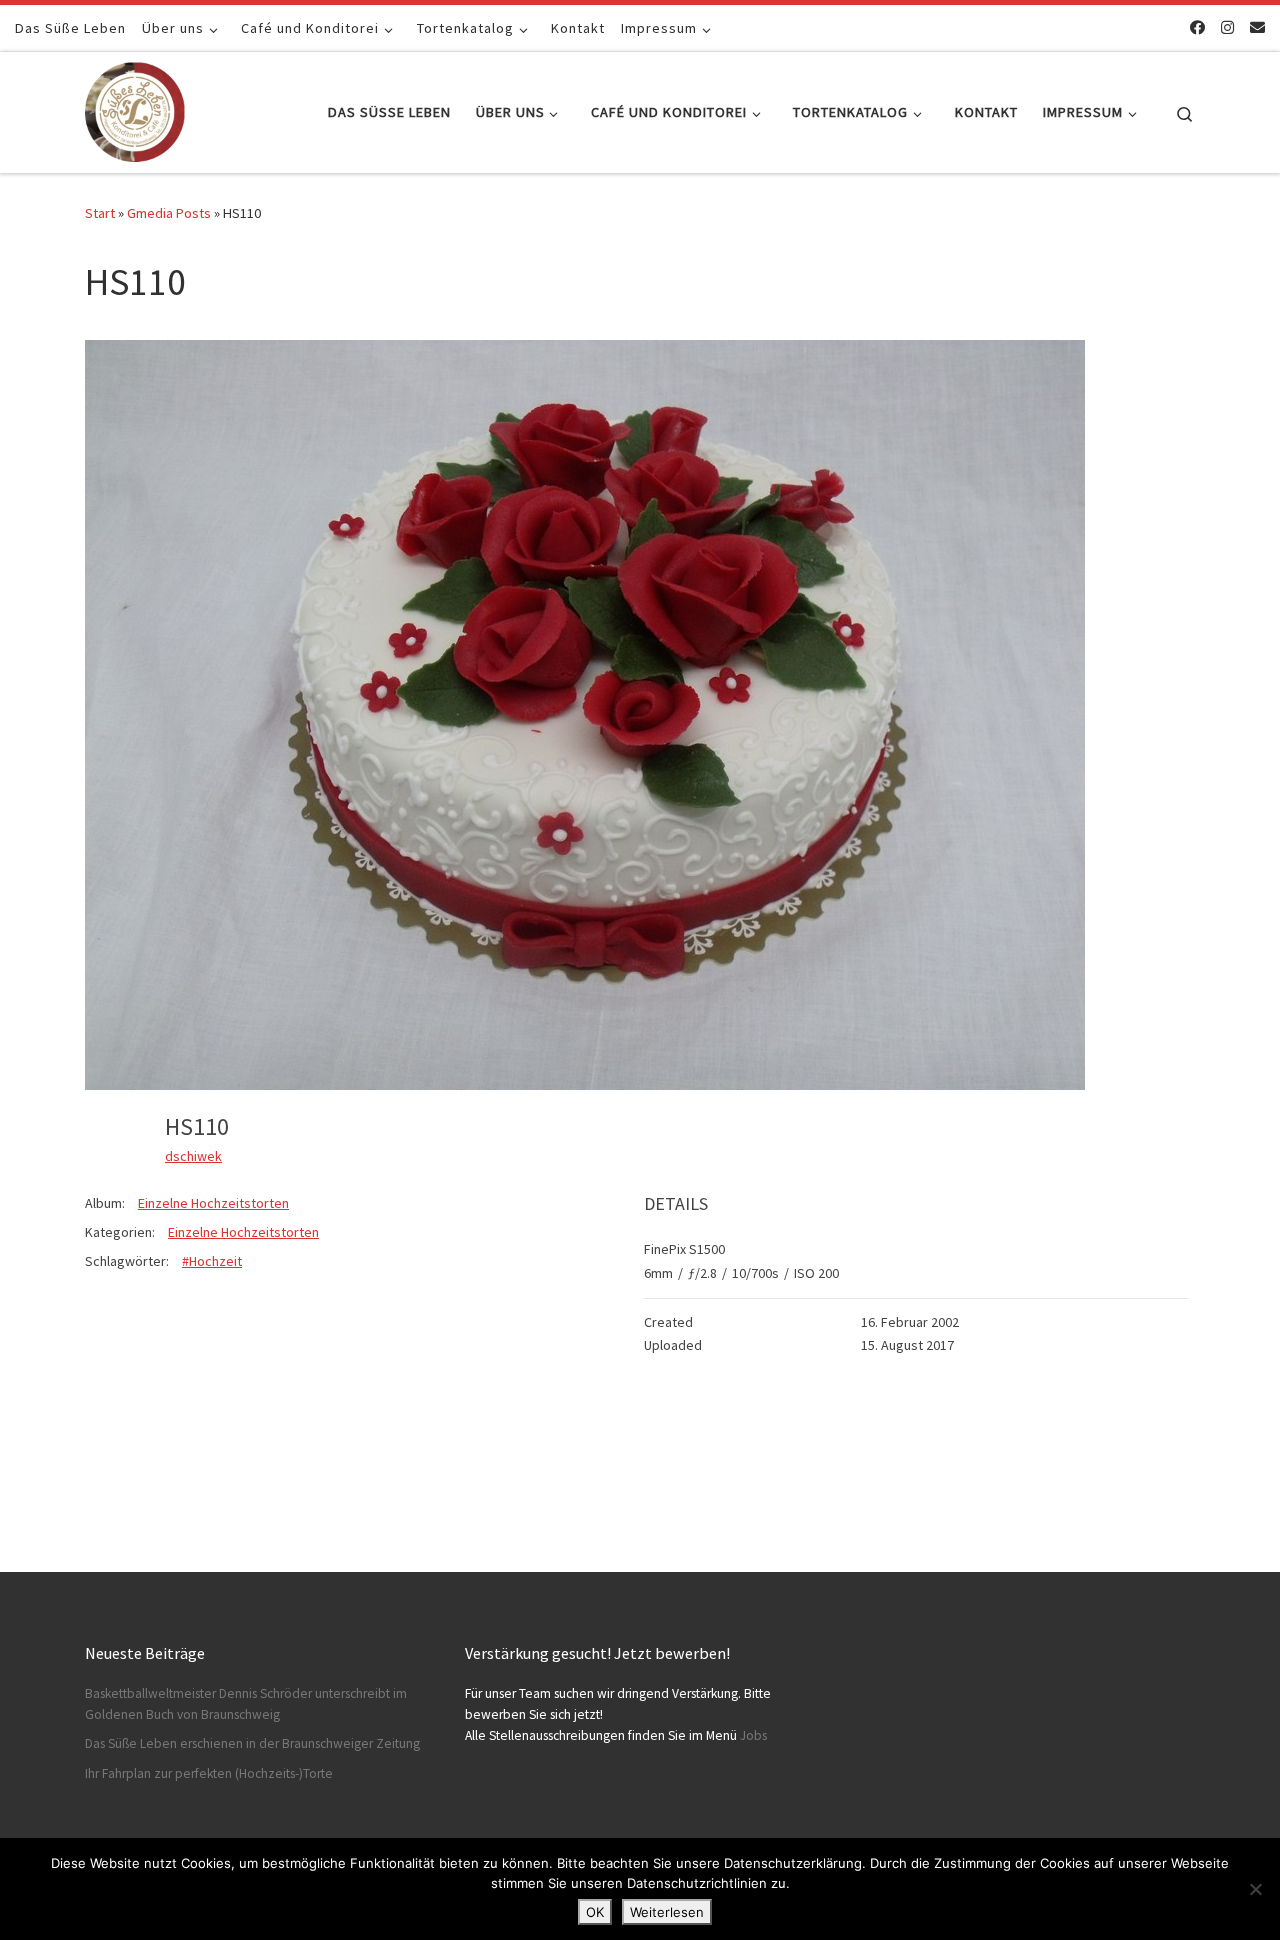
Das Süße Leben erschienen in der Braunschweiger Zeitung (252, 1743)
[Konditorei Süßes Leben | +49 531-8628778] (135, 108)
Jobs (753, 1735)
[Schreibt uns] (1257, 27)
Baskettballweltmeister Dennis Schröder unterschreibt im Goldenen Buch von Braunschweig (246, 1704)
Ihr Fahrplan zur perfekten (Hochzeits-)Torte (209, 1773)
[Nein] (1255, 1889)
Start (100, 213)
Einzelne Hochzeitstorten (213, 1203)
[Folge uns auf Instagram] (1227, 27)
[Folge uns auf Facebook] (1197, 27)
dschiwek (193, 1156)
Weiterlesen (667, 1912)
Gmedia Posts (169, 213)
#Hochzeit (212, 1261)
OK (595, 1912)
